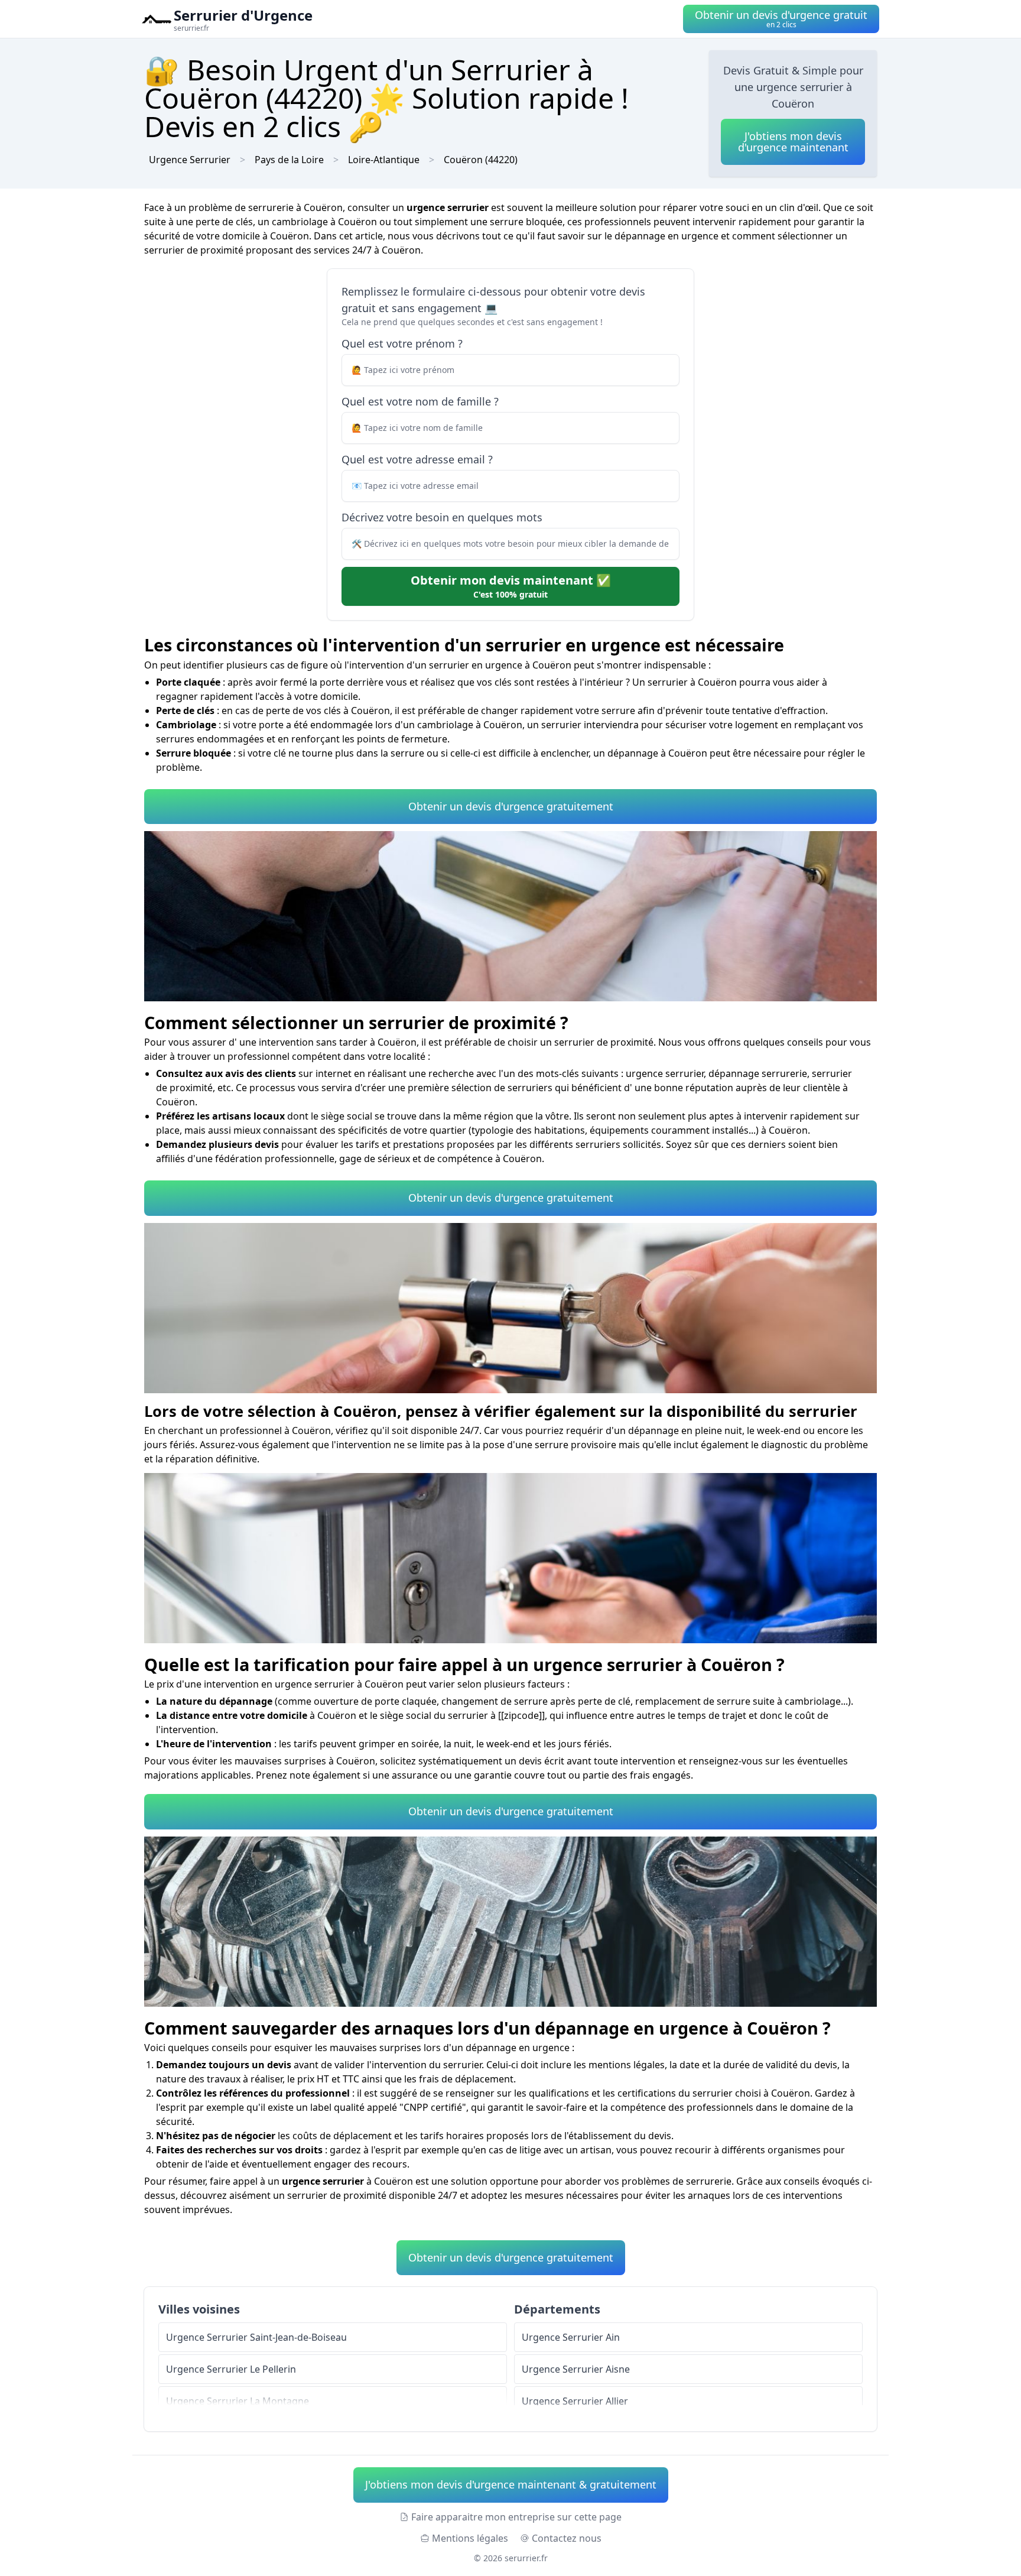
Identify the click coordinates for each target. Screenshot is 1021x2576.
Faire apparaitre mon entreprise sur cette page (516, 2517)
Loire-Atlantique (384, 160)
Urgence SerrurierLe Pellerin (231, 2369)
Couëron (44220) (481, 160)
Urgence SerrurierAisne (576, 2369)
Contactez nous (567, 2538)
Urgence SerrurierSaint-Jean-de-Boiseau (256, 2337)
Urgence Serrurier (190, 160)
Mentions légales (470, 2538)
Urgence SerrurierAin (571, 2337)
